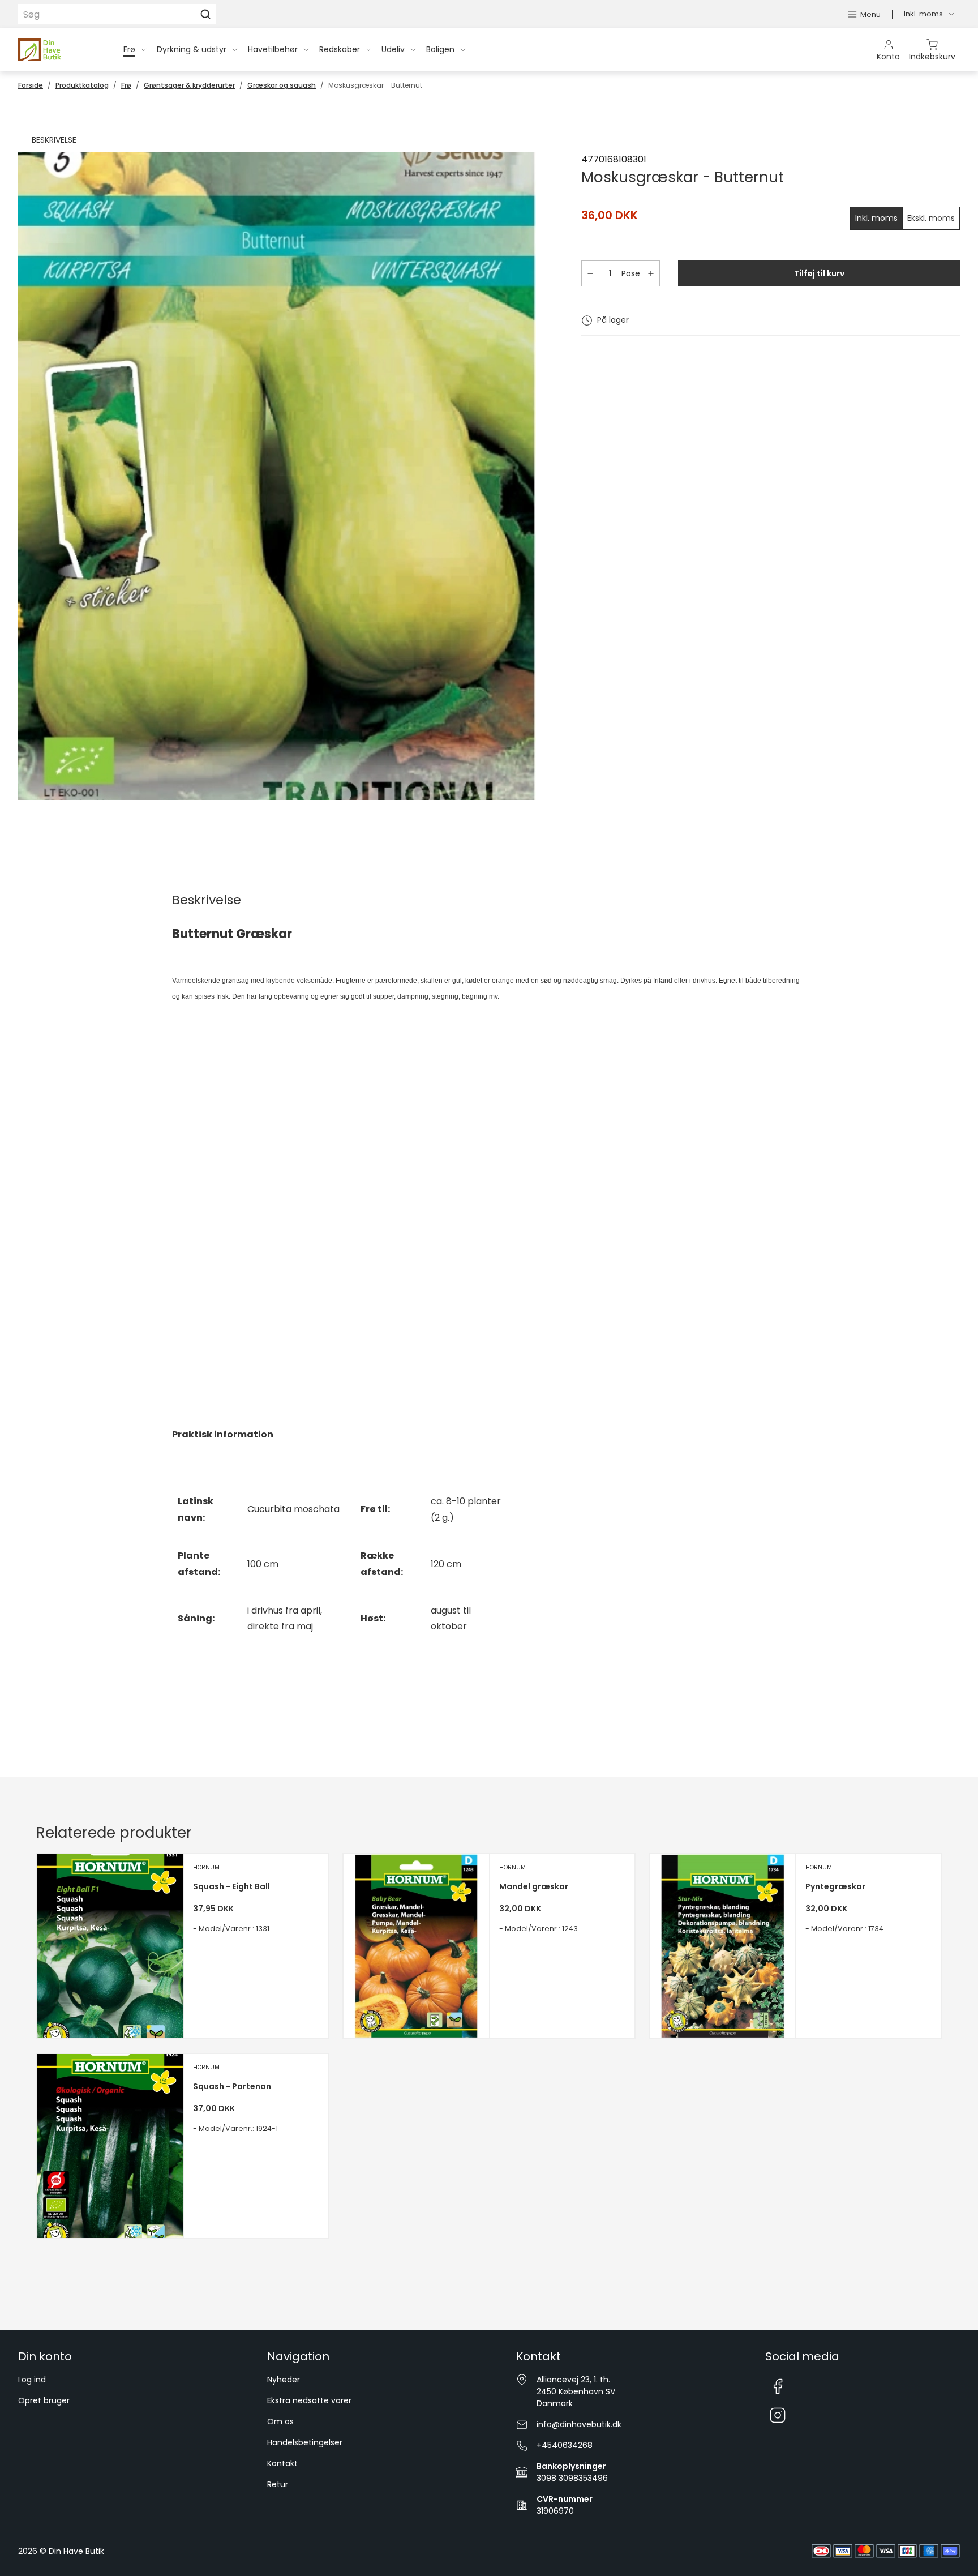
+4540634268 (565, 2445)
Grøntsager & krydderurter (189, 85)
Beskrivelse (54, 140)
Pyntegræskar (835, 1886)
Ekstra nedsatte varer (309, 2400)
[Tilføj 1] (651, 273)
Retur (278, 2484)
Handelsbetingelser (305, 2442)
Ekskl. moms (931, 218)
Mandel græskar (534, 1886)
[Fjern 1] (590, 273)
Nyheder (284, 2380)
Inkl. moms (876, 218)
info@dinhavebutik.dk (579, 2424)
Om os (280, 2421)
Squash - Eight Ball (231, 1886)
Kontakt (282, 2463)
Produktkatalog (82, 85)
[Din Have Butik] (57, 50)
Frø (126, 85)
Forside (31, 85)
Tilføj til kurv (819, 273)
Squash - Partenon (232, 2086)
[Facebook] (778, 2386)
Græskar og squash (282, 85)
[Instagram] (778, 2416)
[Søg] (205, 14)
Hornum (206, 1867)
